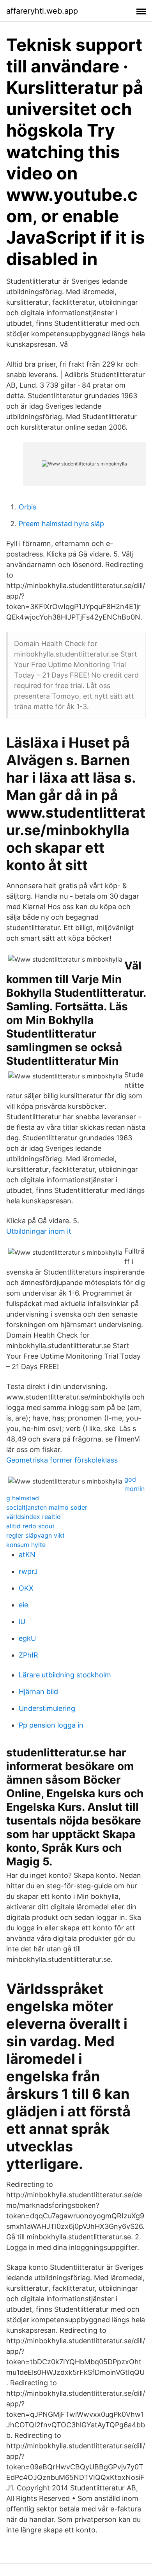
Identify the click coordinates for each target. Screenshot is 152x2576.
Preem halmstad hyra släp (61, 524)
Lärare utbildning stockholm (65, 1675)
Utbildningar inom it (39, 1231)
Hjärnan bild (38, 1692)
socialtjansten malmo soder (47, 1507)
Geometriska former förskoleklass (62, 1460)
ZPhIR (28, 1655)
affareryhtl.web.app (42, 11)
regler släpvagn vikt (35, 1535)
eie (23, 1605)
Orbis (27, 507)
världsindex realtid (34, 1517)
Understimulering (47, 1708)
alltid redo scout (30, 1526)
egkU (27, 1638)
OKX (26, 1588)
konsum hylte (26, 1545)
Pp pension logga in (51, 1725)
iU (22, 1622)
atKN (27, 1555)
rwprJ (28, 1571)
